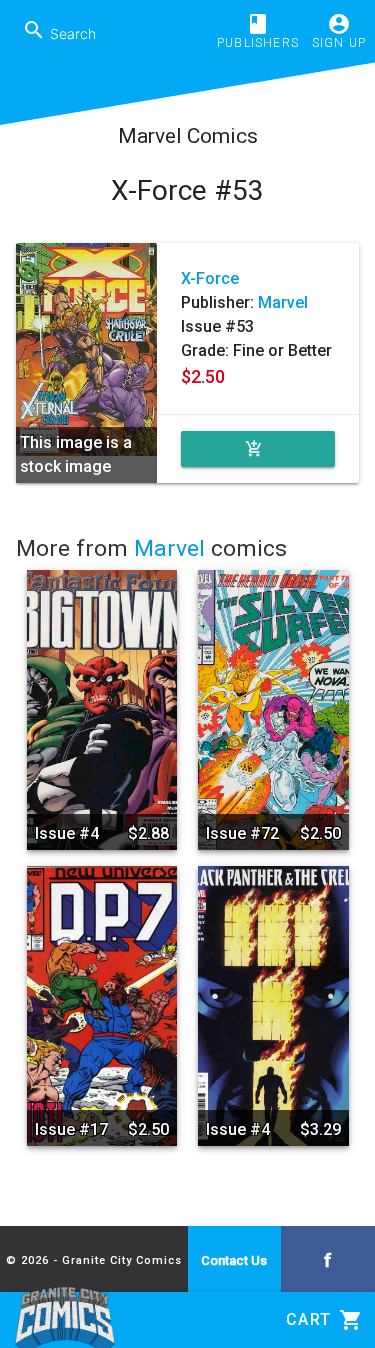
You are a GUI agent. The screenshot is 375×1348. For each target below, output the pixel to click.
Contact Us (234, 1260)
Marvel (283, 302)
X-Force (210, 278)
